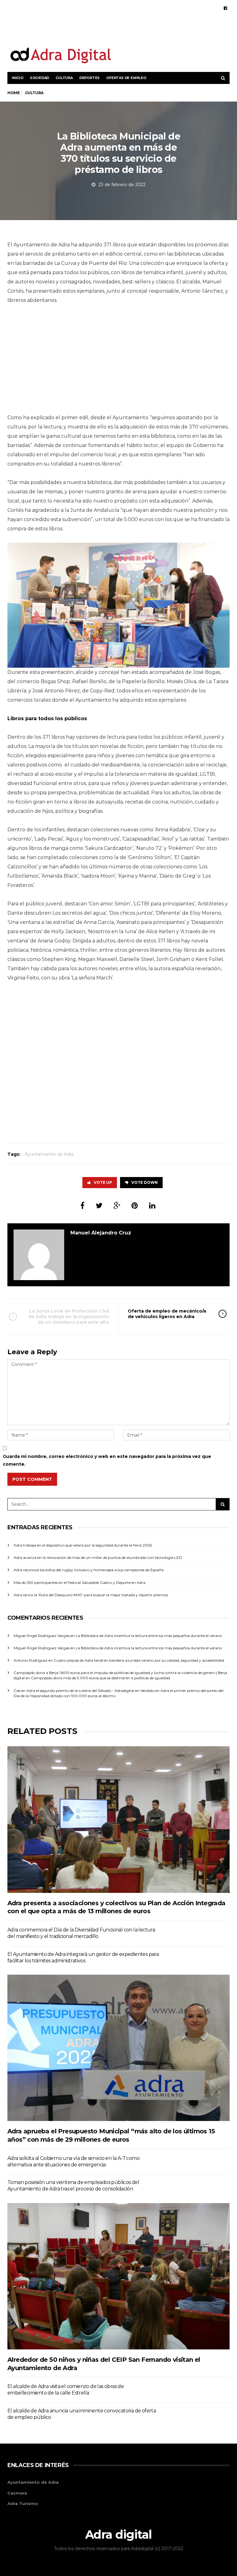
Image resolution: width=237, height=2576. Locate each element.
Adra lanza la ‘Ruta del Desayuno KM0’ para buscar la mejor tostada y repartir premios (91, 1595)
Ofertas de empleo (126, 78)
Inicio (18, 78)
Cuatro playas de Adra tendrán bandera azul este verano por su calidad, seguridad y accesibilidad (139, 1660)
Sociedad (39, 78)
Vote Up (103, 1182)
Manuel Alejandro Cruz (101, 1233)
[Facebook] (225, 8)
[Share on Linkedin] (152, 1206)
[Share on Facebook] (82, 1206)
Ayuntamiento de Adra (49, 1154)
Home (13, 93)
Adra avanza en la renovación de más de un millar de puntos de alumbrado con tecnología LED (98, 1557)
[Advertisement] (157, 30)
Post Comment (32, 1479)
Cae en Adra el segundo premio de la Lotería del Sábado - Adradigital (74, 1691)
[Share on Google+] (117, 1206)
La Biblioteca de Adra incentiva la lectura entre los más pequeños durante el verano (149, 1636)
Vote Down (145, 1182)
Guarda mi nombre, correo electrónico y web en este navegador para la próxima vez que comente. (107, 1460)
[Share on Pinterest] (135, 1206)
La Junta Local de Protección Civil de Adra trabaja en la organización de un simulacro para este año (69, 1317)
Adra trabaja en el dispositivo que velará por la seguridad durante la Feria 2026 (83, 1545)
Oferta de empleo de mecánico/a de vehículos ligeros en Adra (167, 1314)
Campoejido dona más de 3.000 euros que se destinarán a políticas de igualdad (100, 1678)
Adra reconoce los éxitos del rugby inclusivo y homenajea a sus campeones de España (89, 1570)
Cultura (64, 78)
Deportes (89, 78)
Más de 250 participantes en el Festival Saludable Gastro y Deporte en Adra (79, 1582)
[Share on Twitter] (99, 1206)
